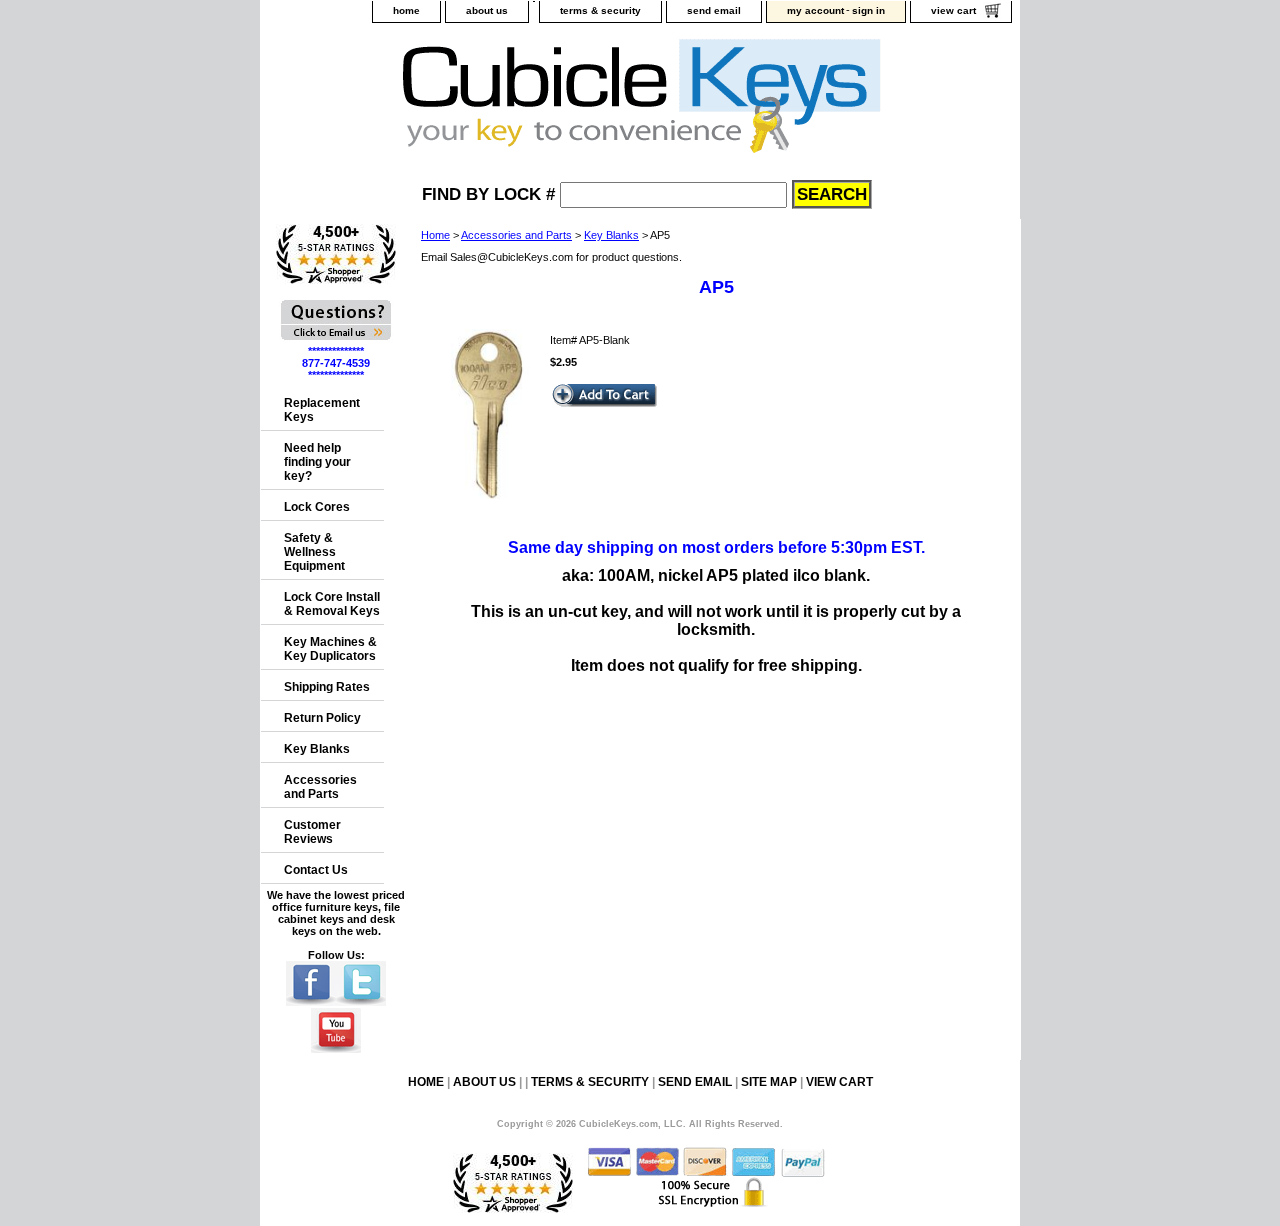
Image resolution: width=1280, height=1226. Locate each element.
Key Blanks (611, 235)
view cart (953, 10)
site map (769, 1082)
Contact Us (316, 870)
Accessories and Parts (516, 235)
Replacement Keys (322, 410)
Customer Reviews (312, 832)
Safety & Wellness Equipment (314, 552)
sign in (868, 10)
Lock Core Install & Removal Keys (332, 604)
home (406, 10)
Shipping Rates (327, 687)
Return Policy (322, 718)
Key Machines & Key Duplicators (330, 649)
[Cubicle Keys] (511, 101)
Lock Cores (317, 507)
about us (487, 10)
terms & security (600, 10)
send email (714, 10)
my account (815, 10)
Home (435, 235)
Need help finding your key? (317, 462)
